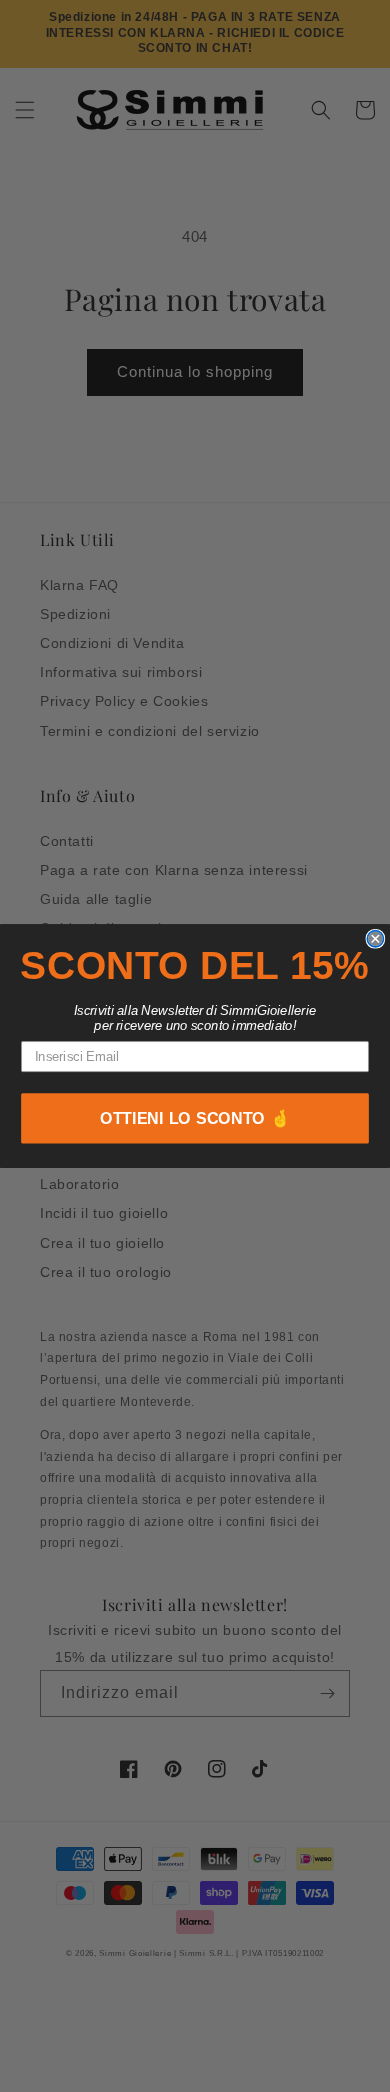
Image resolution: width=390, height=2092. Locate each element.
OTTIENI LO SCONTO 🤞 (195, 1119)
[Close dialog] (375, 938)
